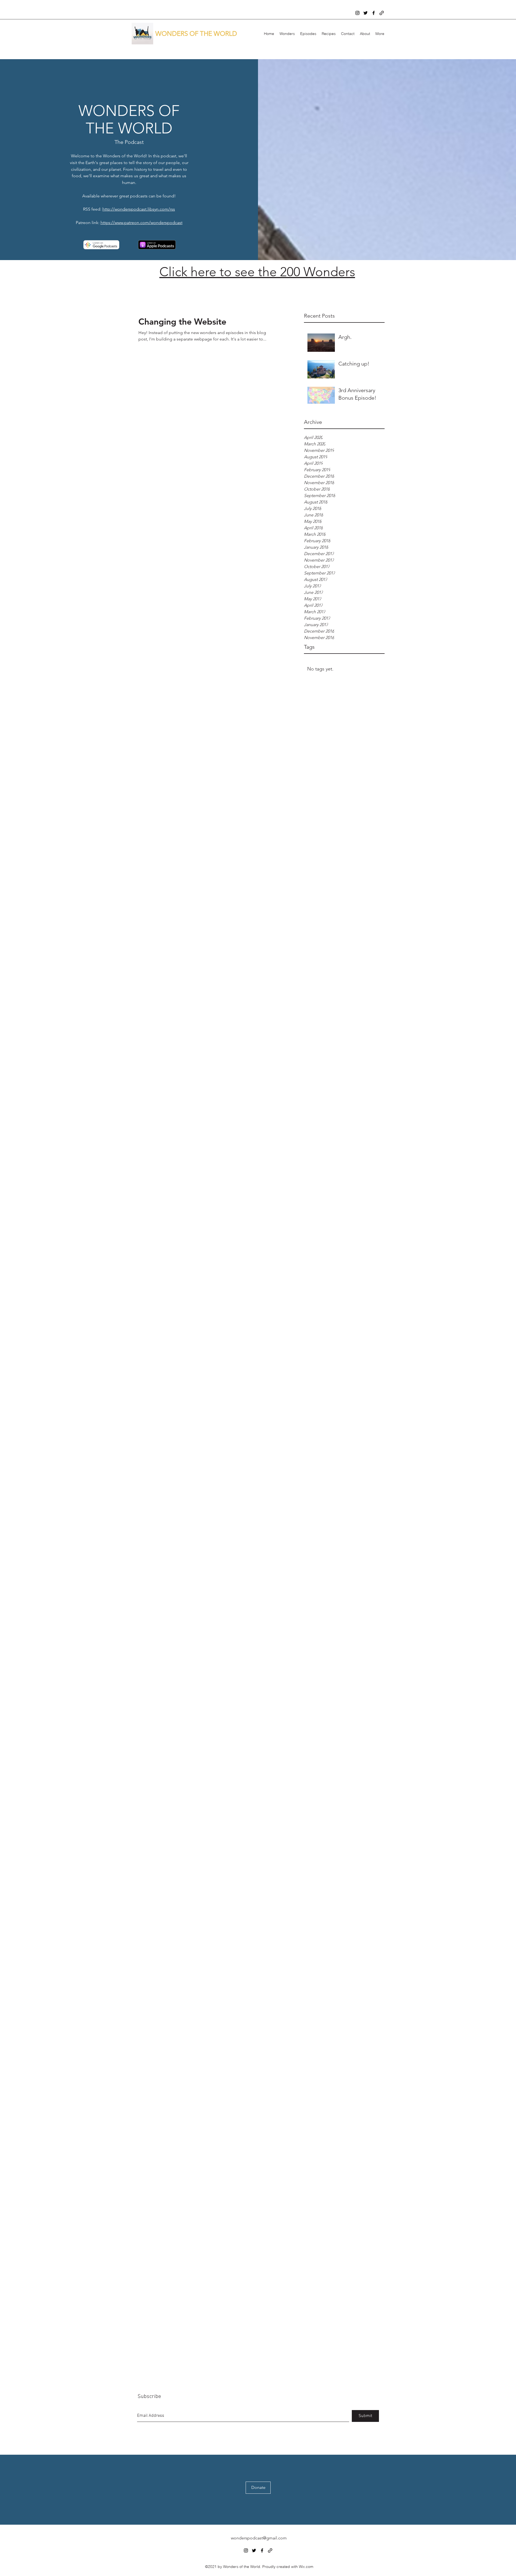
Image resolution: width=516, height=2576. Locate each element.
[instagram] (357, 13)
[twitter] (365, 13)
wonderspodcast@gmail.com (259, 2538)
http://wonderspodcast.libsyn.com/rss (139, 209)
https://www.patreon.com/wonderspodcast (141, 223)
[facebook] (374, 13)
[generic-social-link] (382, 13)
